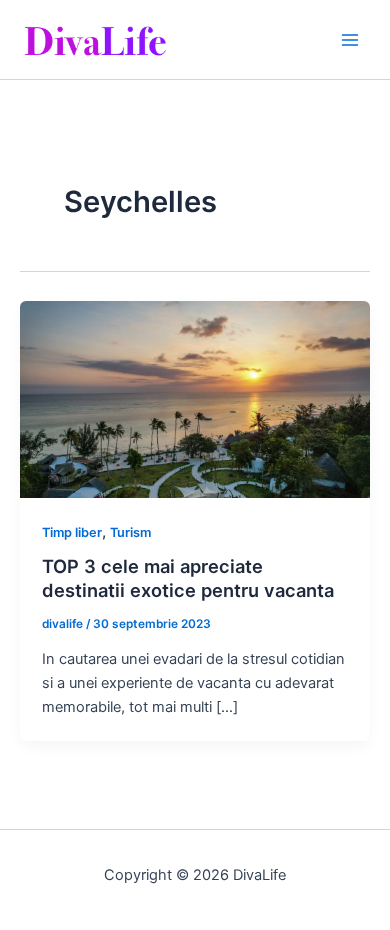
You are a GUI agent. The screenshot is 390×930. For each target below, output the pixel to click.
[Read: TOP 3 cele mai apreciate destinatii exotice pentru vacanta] (195, 398)
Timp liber (72, 532)
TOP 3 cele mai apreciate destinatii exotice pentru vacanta (188, 578)
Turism (130, 532)
